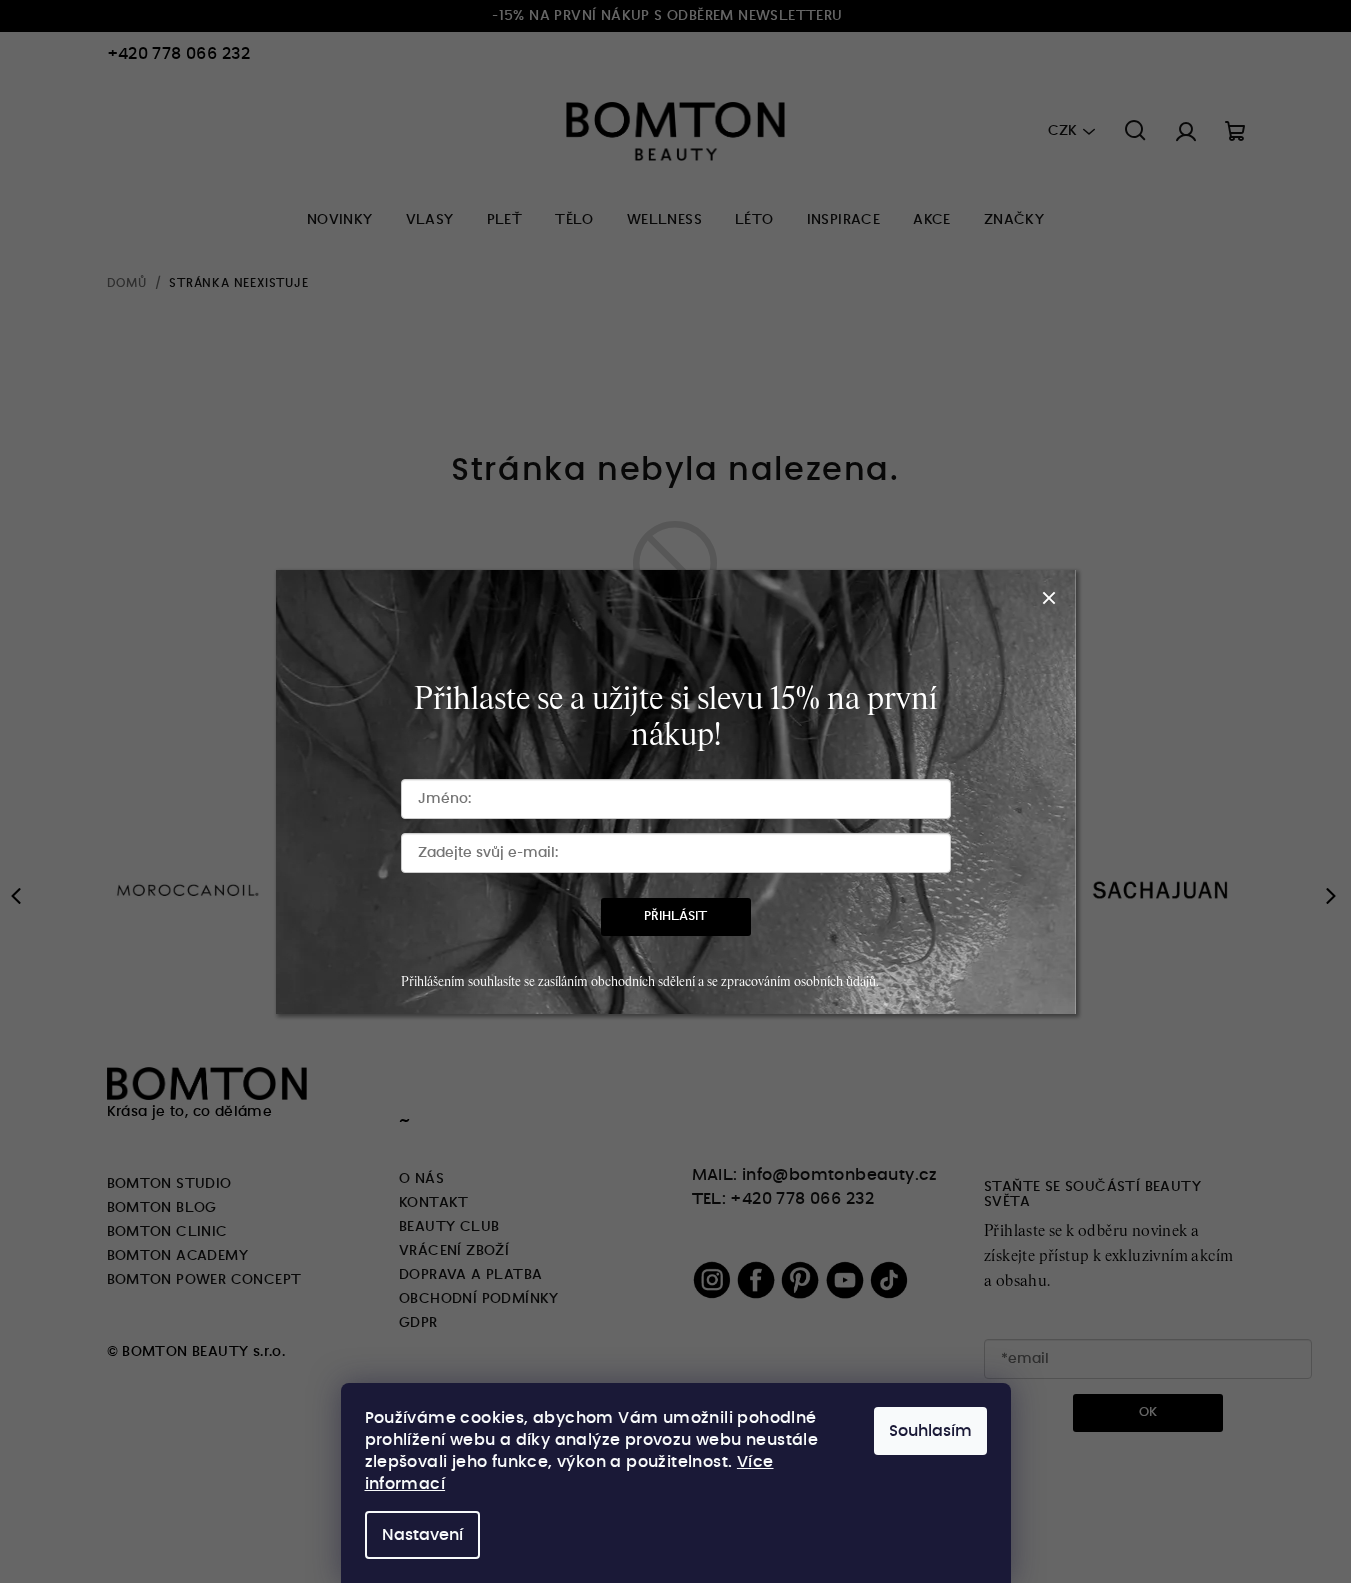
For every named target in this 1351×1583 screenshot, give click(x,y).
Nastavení (422, 1535)
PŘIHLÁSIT (675, 916)
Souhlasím (930, 1431)
